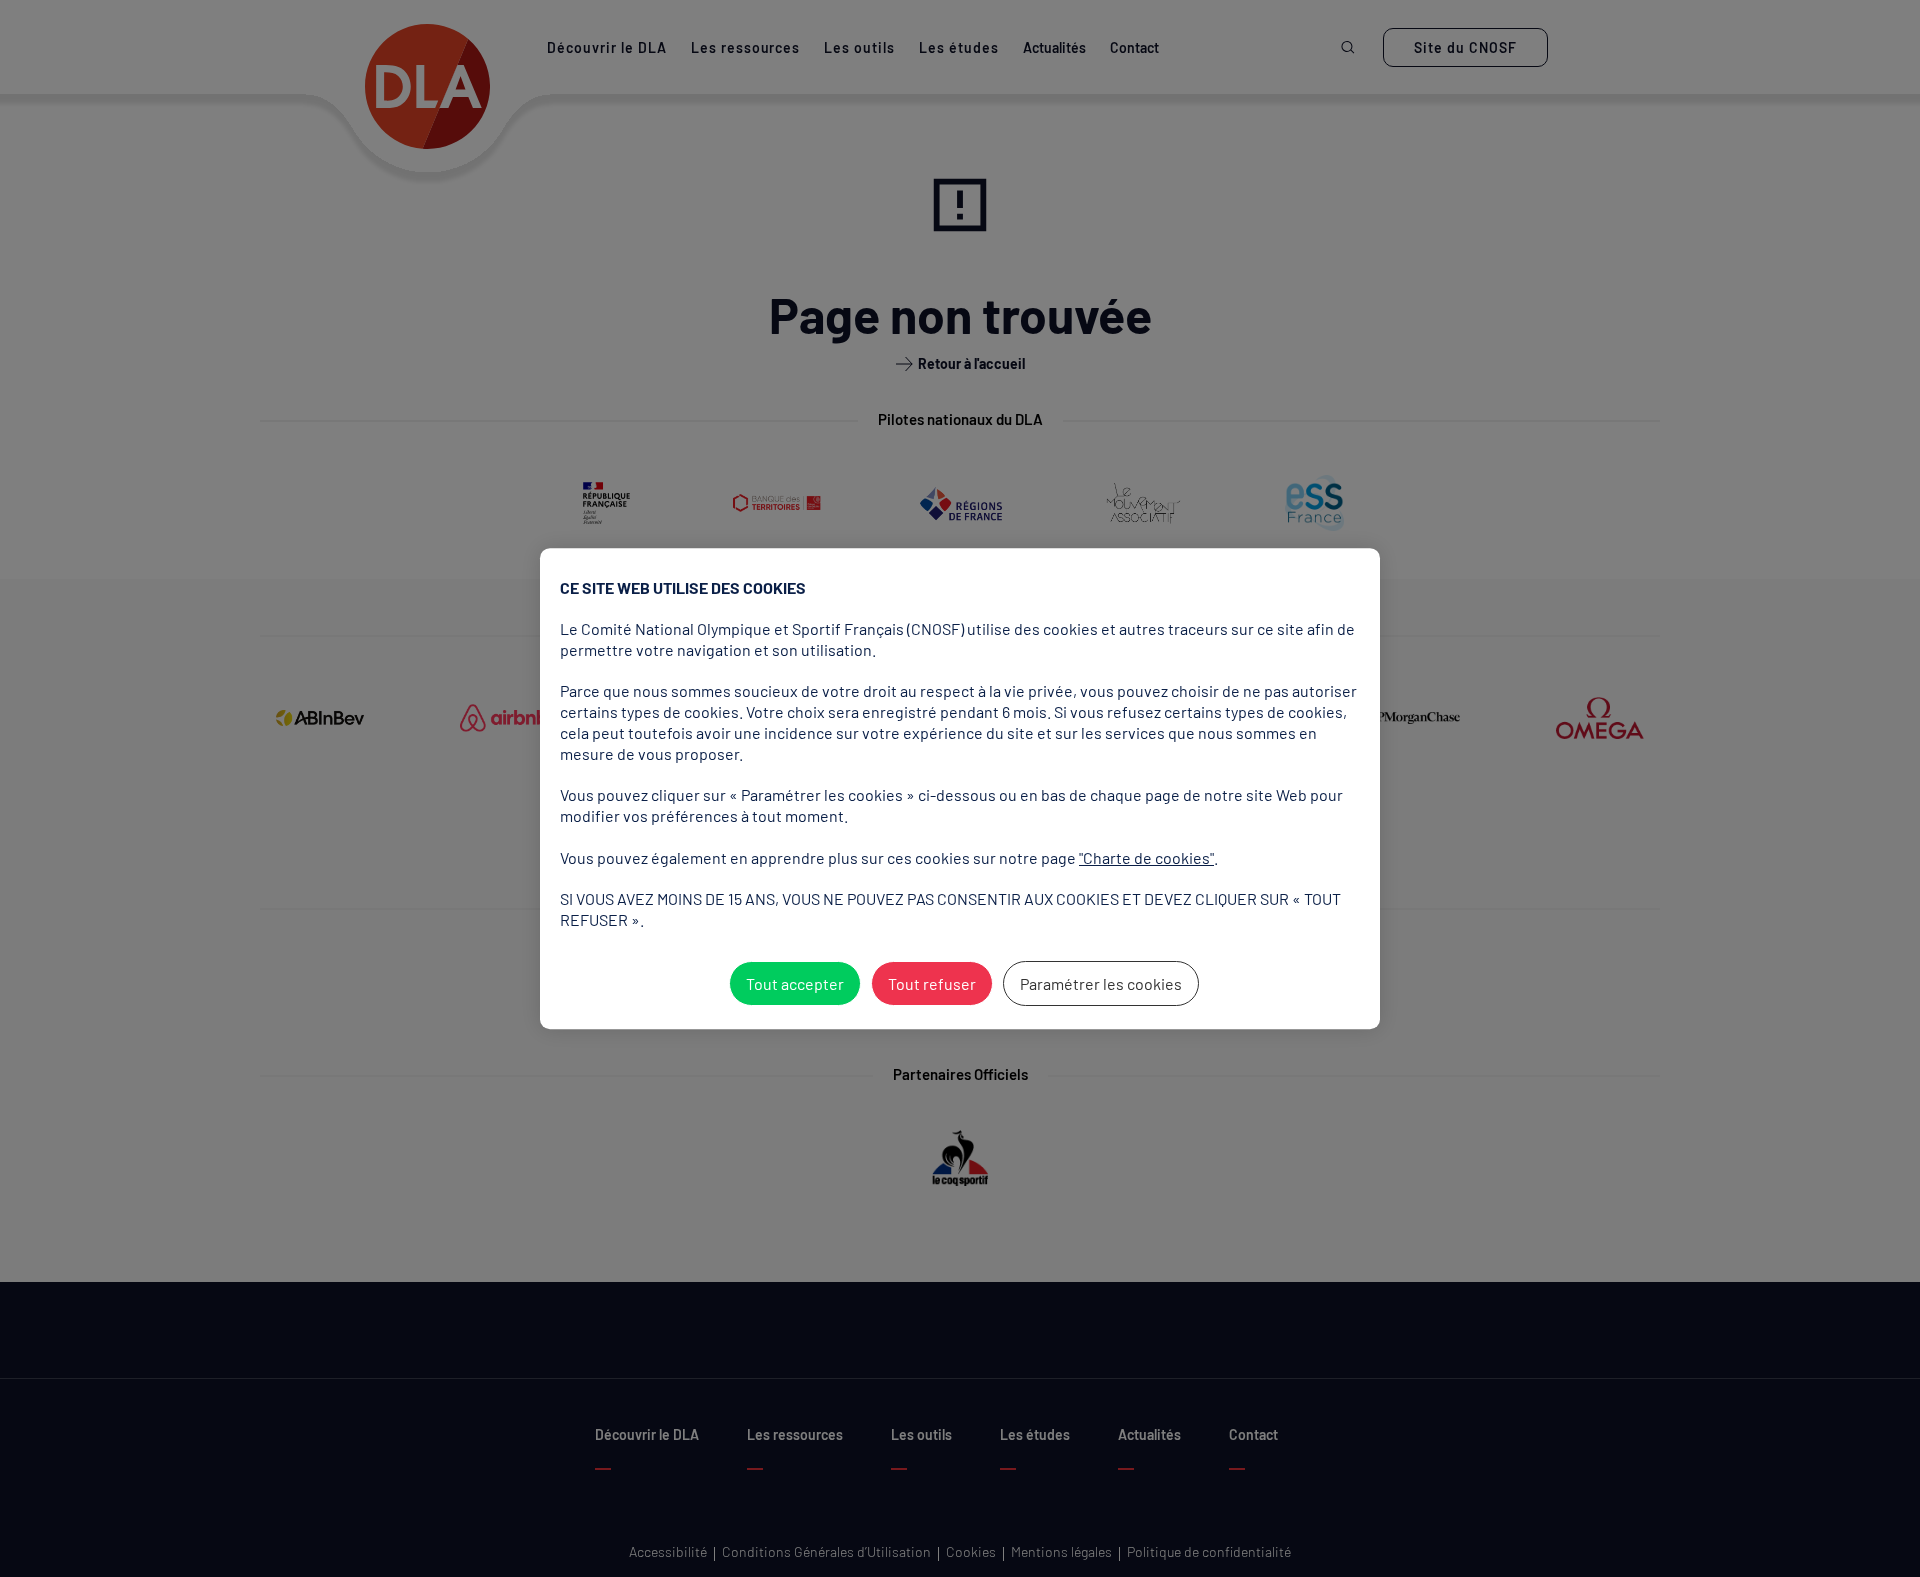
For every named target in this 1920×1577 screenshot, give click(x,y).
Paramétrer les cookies (1101, 983)
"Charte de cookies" (1146, 857)
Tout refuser (932, 983)
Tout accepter (795, 983)
